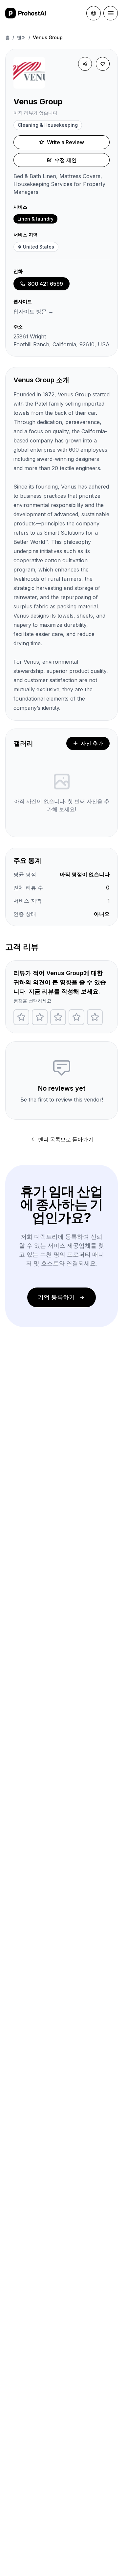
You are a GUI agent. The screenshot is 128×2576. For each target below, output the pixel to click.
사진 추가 (92, 743)
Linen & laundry (35, 219)
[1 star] (21, 1017)
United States (39, 247)
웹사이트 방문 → (33, 311)
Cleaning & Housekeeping (48, 125)
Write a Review (65, 142)
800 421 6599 (45, 284)
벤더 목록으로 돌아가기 (66, 1139)
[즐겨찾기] (103, 64)
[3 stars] (58, 1017)
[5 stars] (95, 1017)
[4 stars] (76, 1017)
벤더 (21, 37)
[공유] (85, 64)
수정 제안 (66, 160)
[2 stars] (40, 1017)
